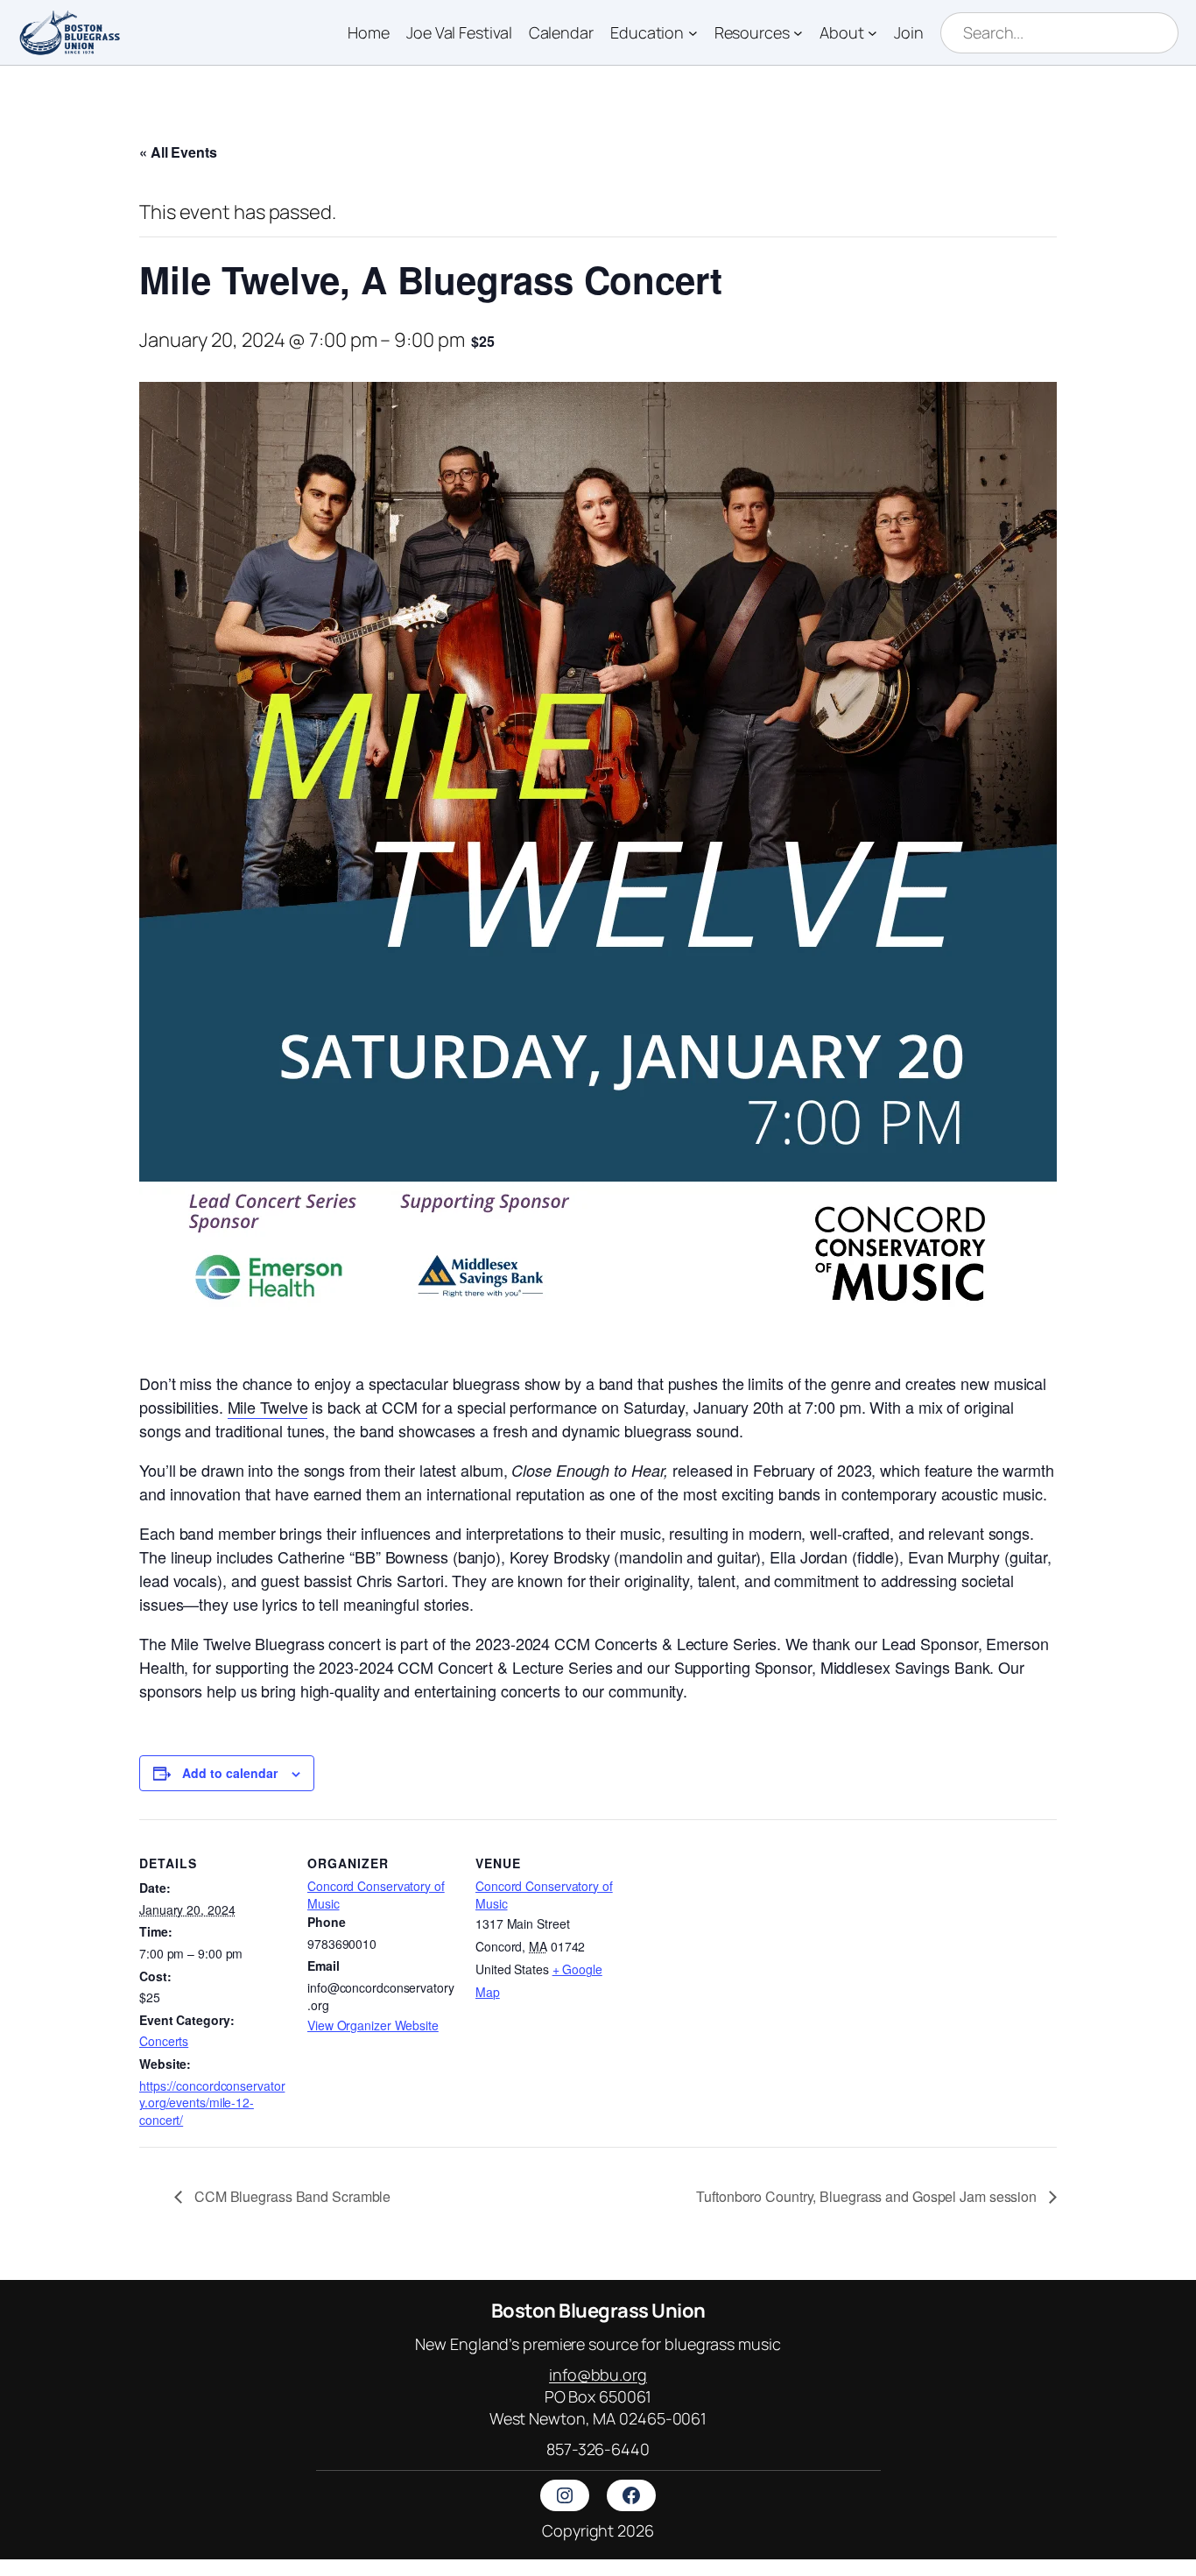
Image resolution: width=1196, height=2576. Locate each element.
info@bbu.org (598, 2375)
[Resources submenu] (798, 33)
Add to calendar (230, 1773)
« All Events (178, 152)
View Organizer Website (373, 2025)
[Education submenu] (693, 33)
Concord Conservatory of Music (376, 1895)
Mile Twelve (268, 1407)
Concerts (164, 2041)
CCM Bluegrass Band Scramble (291, 2196)
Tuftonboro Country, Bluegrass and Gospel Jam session (868, 2196)
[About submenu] (872, 33)
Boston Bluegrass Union (598, 2311)
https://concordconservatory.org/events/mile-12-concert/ (212, 2103)
